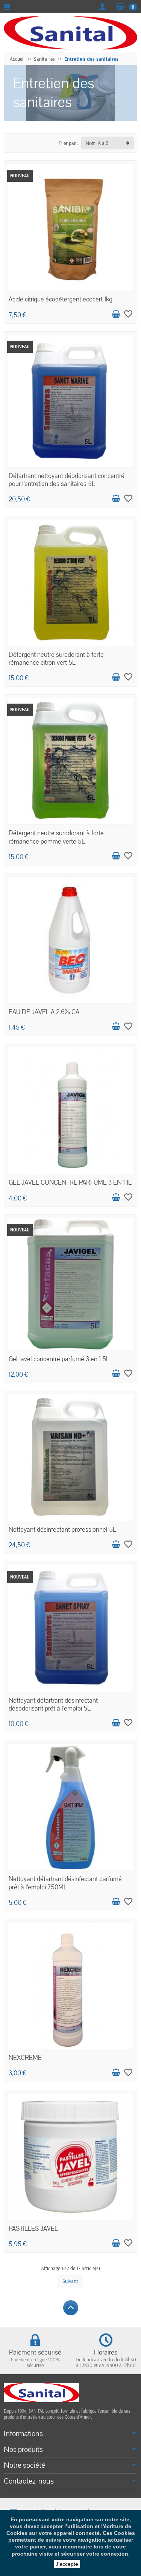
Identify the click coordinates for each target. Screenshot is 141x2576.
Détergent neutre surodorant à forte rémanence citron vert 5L (56, 659)
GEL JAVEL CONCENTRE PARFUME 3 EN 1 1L (70, 1183)
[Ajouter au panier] (116, 314)
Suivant (70, 2281)
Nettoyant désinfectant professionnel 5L (62, 1530)
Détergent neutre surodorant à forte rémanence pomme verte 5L (56, 837)
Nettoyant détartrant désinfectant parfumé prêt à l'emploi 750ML (65, 1883)
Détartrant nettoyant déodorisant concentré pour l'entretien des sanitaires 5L (67, 480)
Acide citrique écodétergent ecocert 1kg (61, 299)
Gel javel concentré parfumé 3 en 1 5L (59, 1359)
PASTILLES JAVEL (33, 2229)
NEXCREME (25, 2058)
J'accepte (67, 2564)
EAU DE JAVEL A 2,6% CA (44, 1012)
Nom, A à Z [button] (97, 143)
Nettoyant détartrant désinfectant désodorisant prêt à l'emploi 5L (53, 1705)
